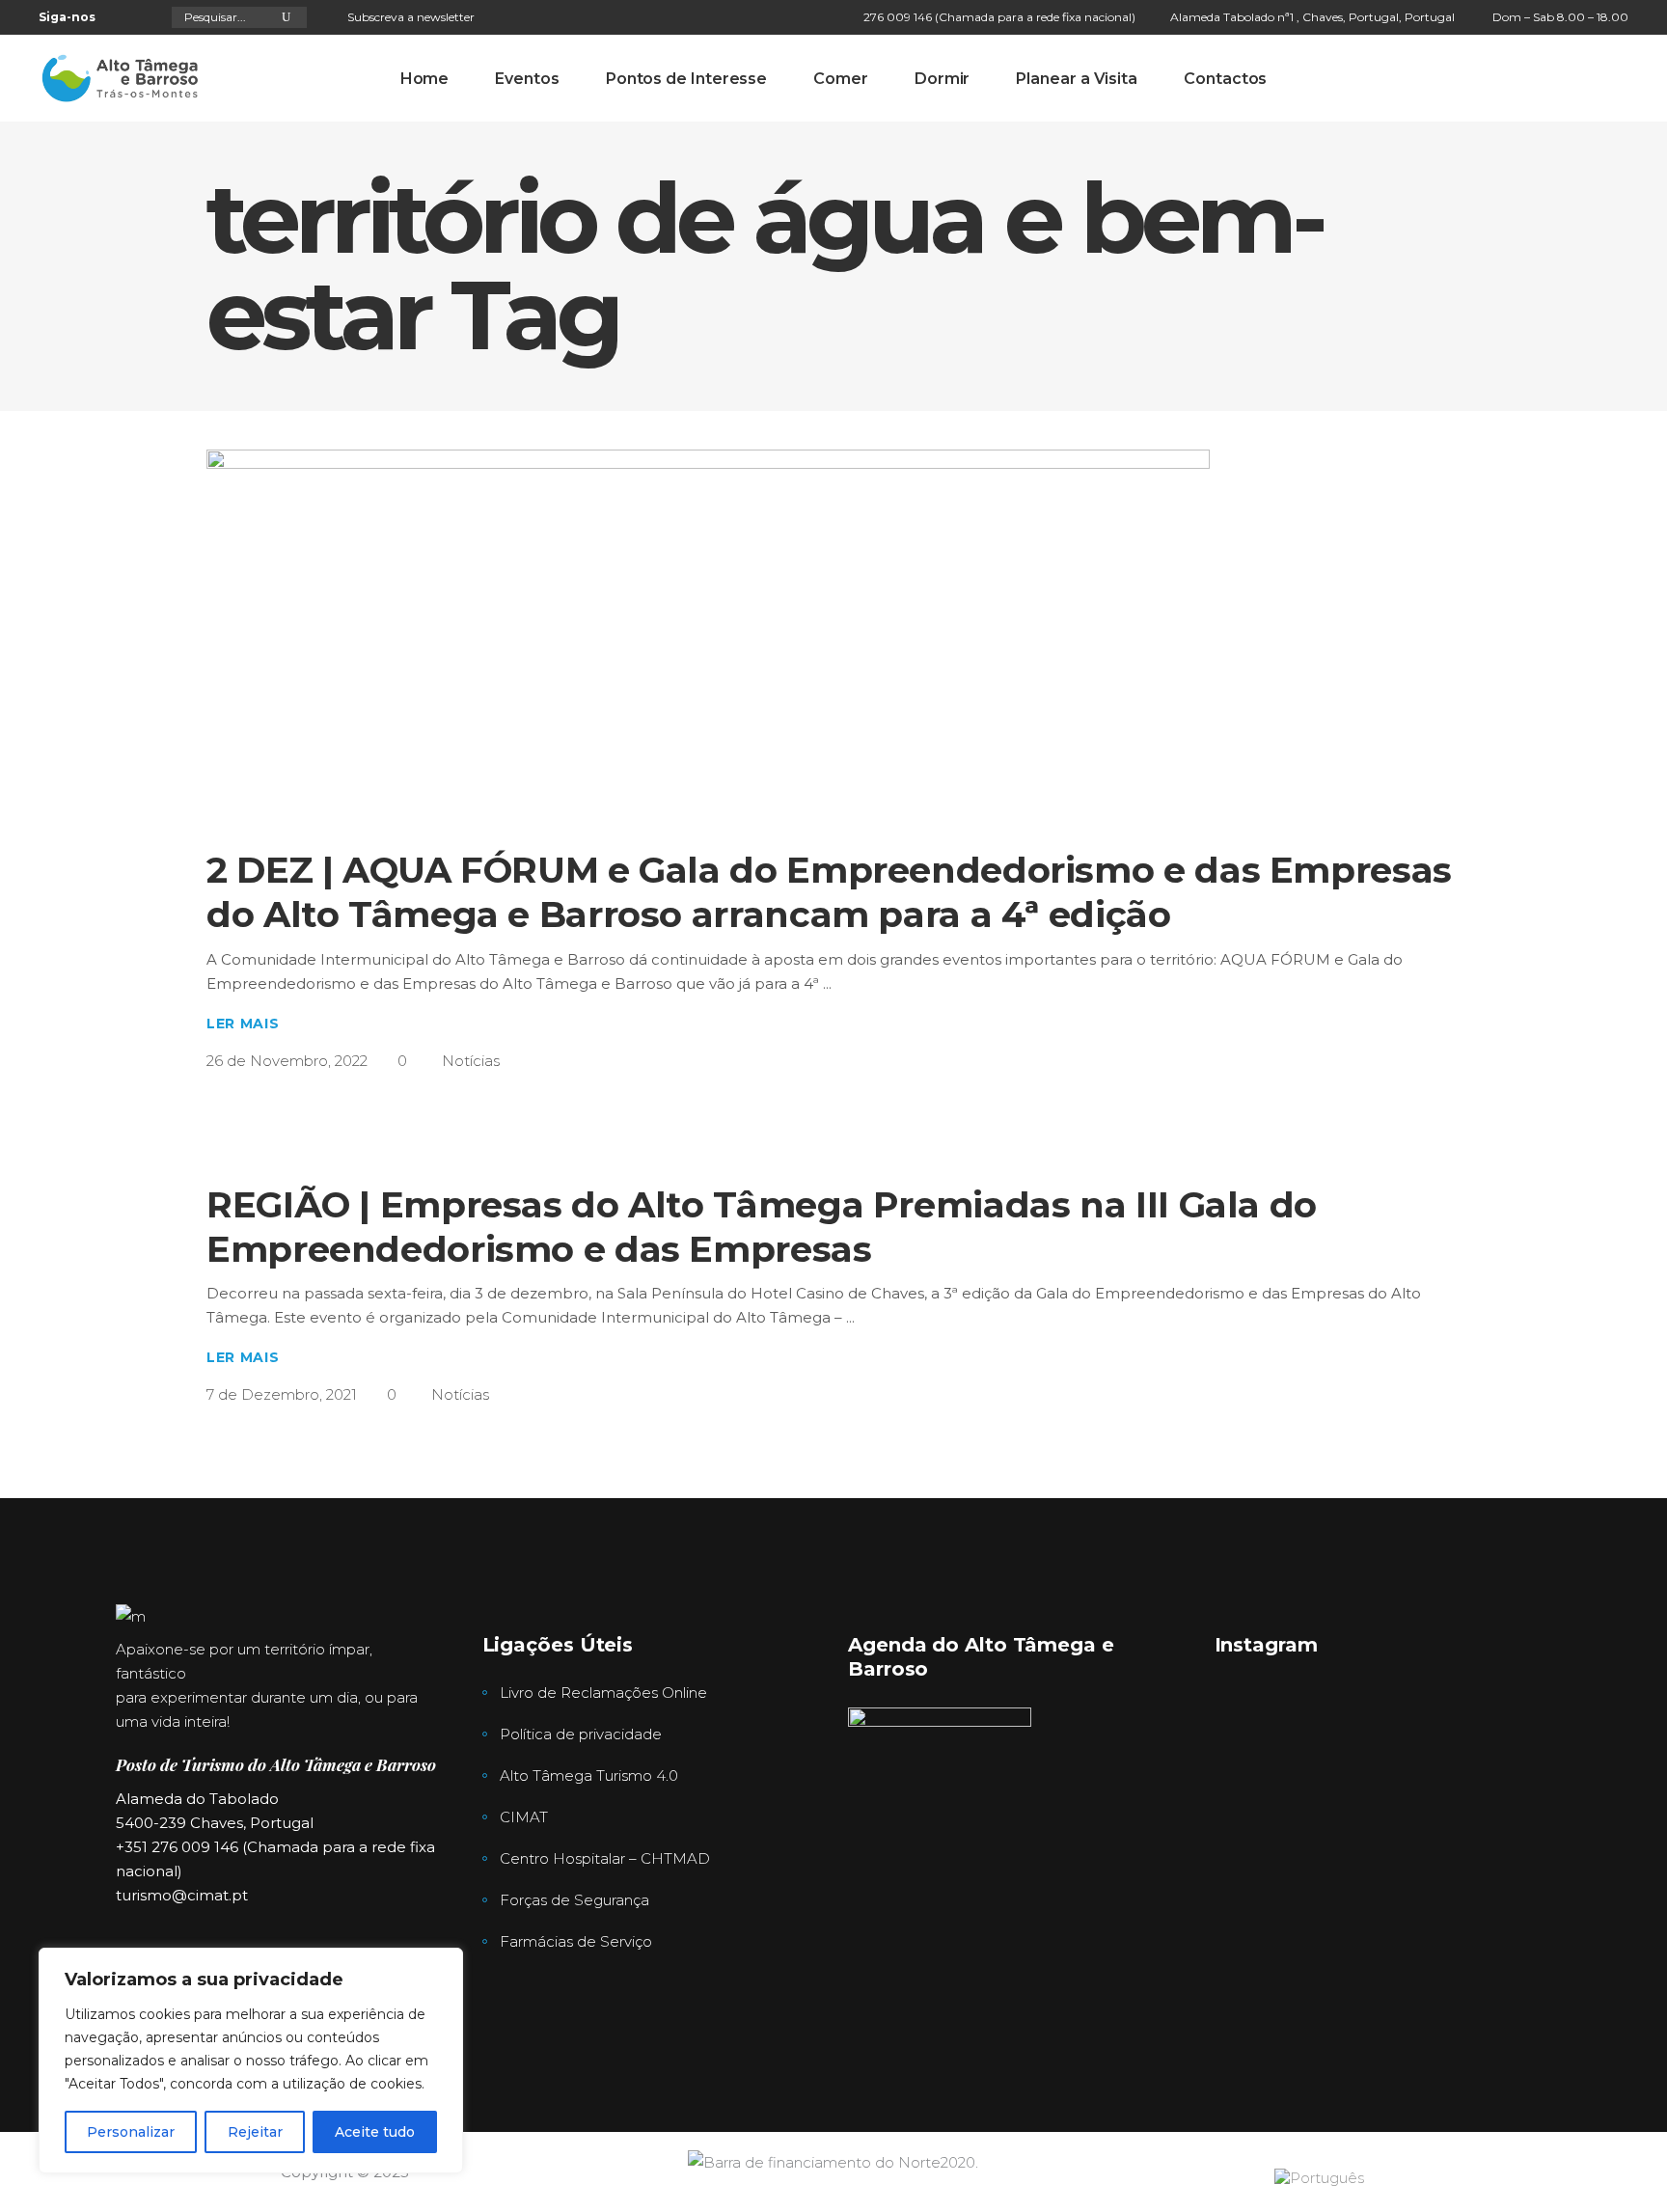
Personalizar (131, 2132)
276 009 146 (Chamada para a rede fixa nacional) (999, 17)
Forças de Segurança (574, 1900)
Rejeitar (255, 2132)
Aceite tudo (375, 2132)
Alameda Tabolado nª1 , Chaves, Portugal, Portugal (1312, 17)
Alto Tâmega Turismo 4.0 (589, 1775)
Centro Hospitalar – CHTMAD (605, 1858)
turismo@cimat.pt (182, 1895)
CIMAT (524, 1817)
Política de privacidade (581, 1734)
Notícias (471, 1061)
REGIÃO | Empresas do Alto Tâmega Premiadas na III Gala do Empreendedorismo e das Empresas (762, 1227)
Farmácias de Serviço (576, 1941)
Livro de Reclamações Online (603, 1693)
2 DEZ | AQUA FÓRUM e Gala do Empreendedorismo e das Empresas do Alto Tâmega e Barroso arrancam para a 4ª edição (829, 892)
